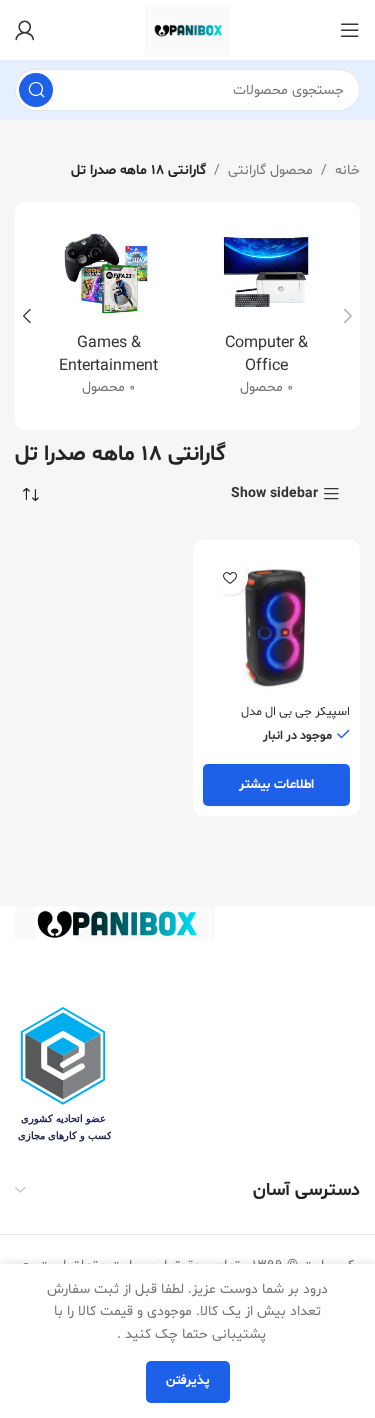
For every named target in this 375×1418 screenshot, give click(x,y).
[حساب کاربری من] (25, 30)
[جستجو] (36, 90)
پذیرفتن (188, 1381)
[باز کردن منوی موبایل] (350, 30)
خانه (347, 170)
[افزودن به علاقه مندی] (230, 577)
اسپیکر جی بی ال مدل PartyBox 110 (295, 719)
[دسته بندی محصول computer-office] (267, 315)
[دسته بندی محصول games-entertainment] (109, 315)
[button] (348, 316)
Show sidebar (274, 494)
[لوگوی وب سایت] (187, 30)
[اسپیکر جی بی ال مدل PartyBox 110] (277, 624)
